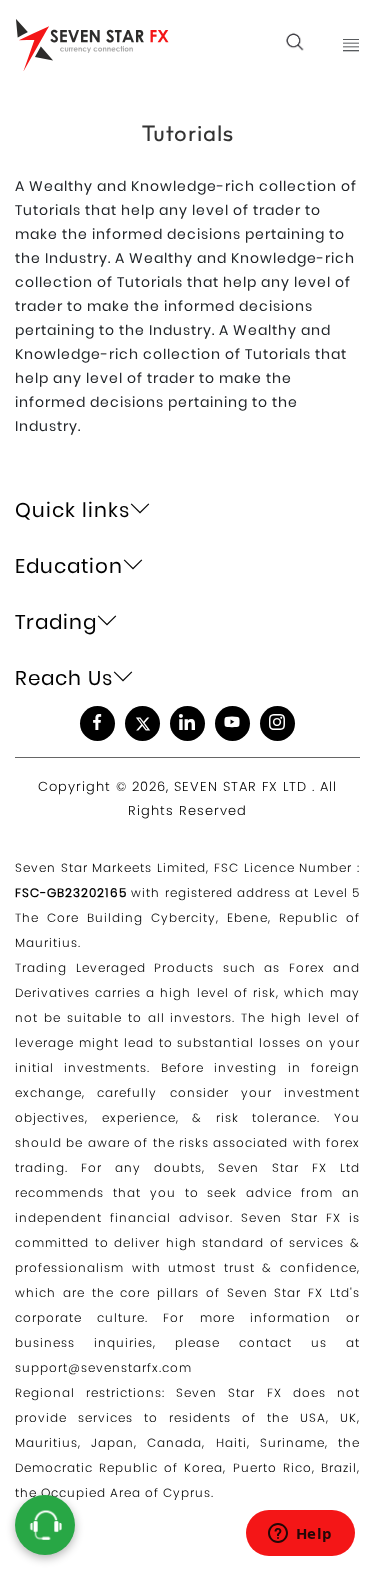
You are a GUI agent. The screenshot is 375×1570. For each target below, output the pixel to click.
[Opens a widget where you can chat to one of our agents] (300, 1535)
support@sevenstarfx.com (103, 1367)
